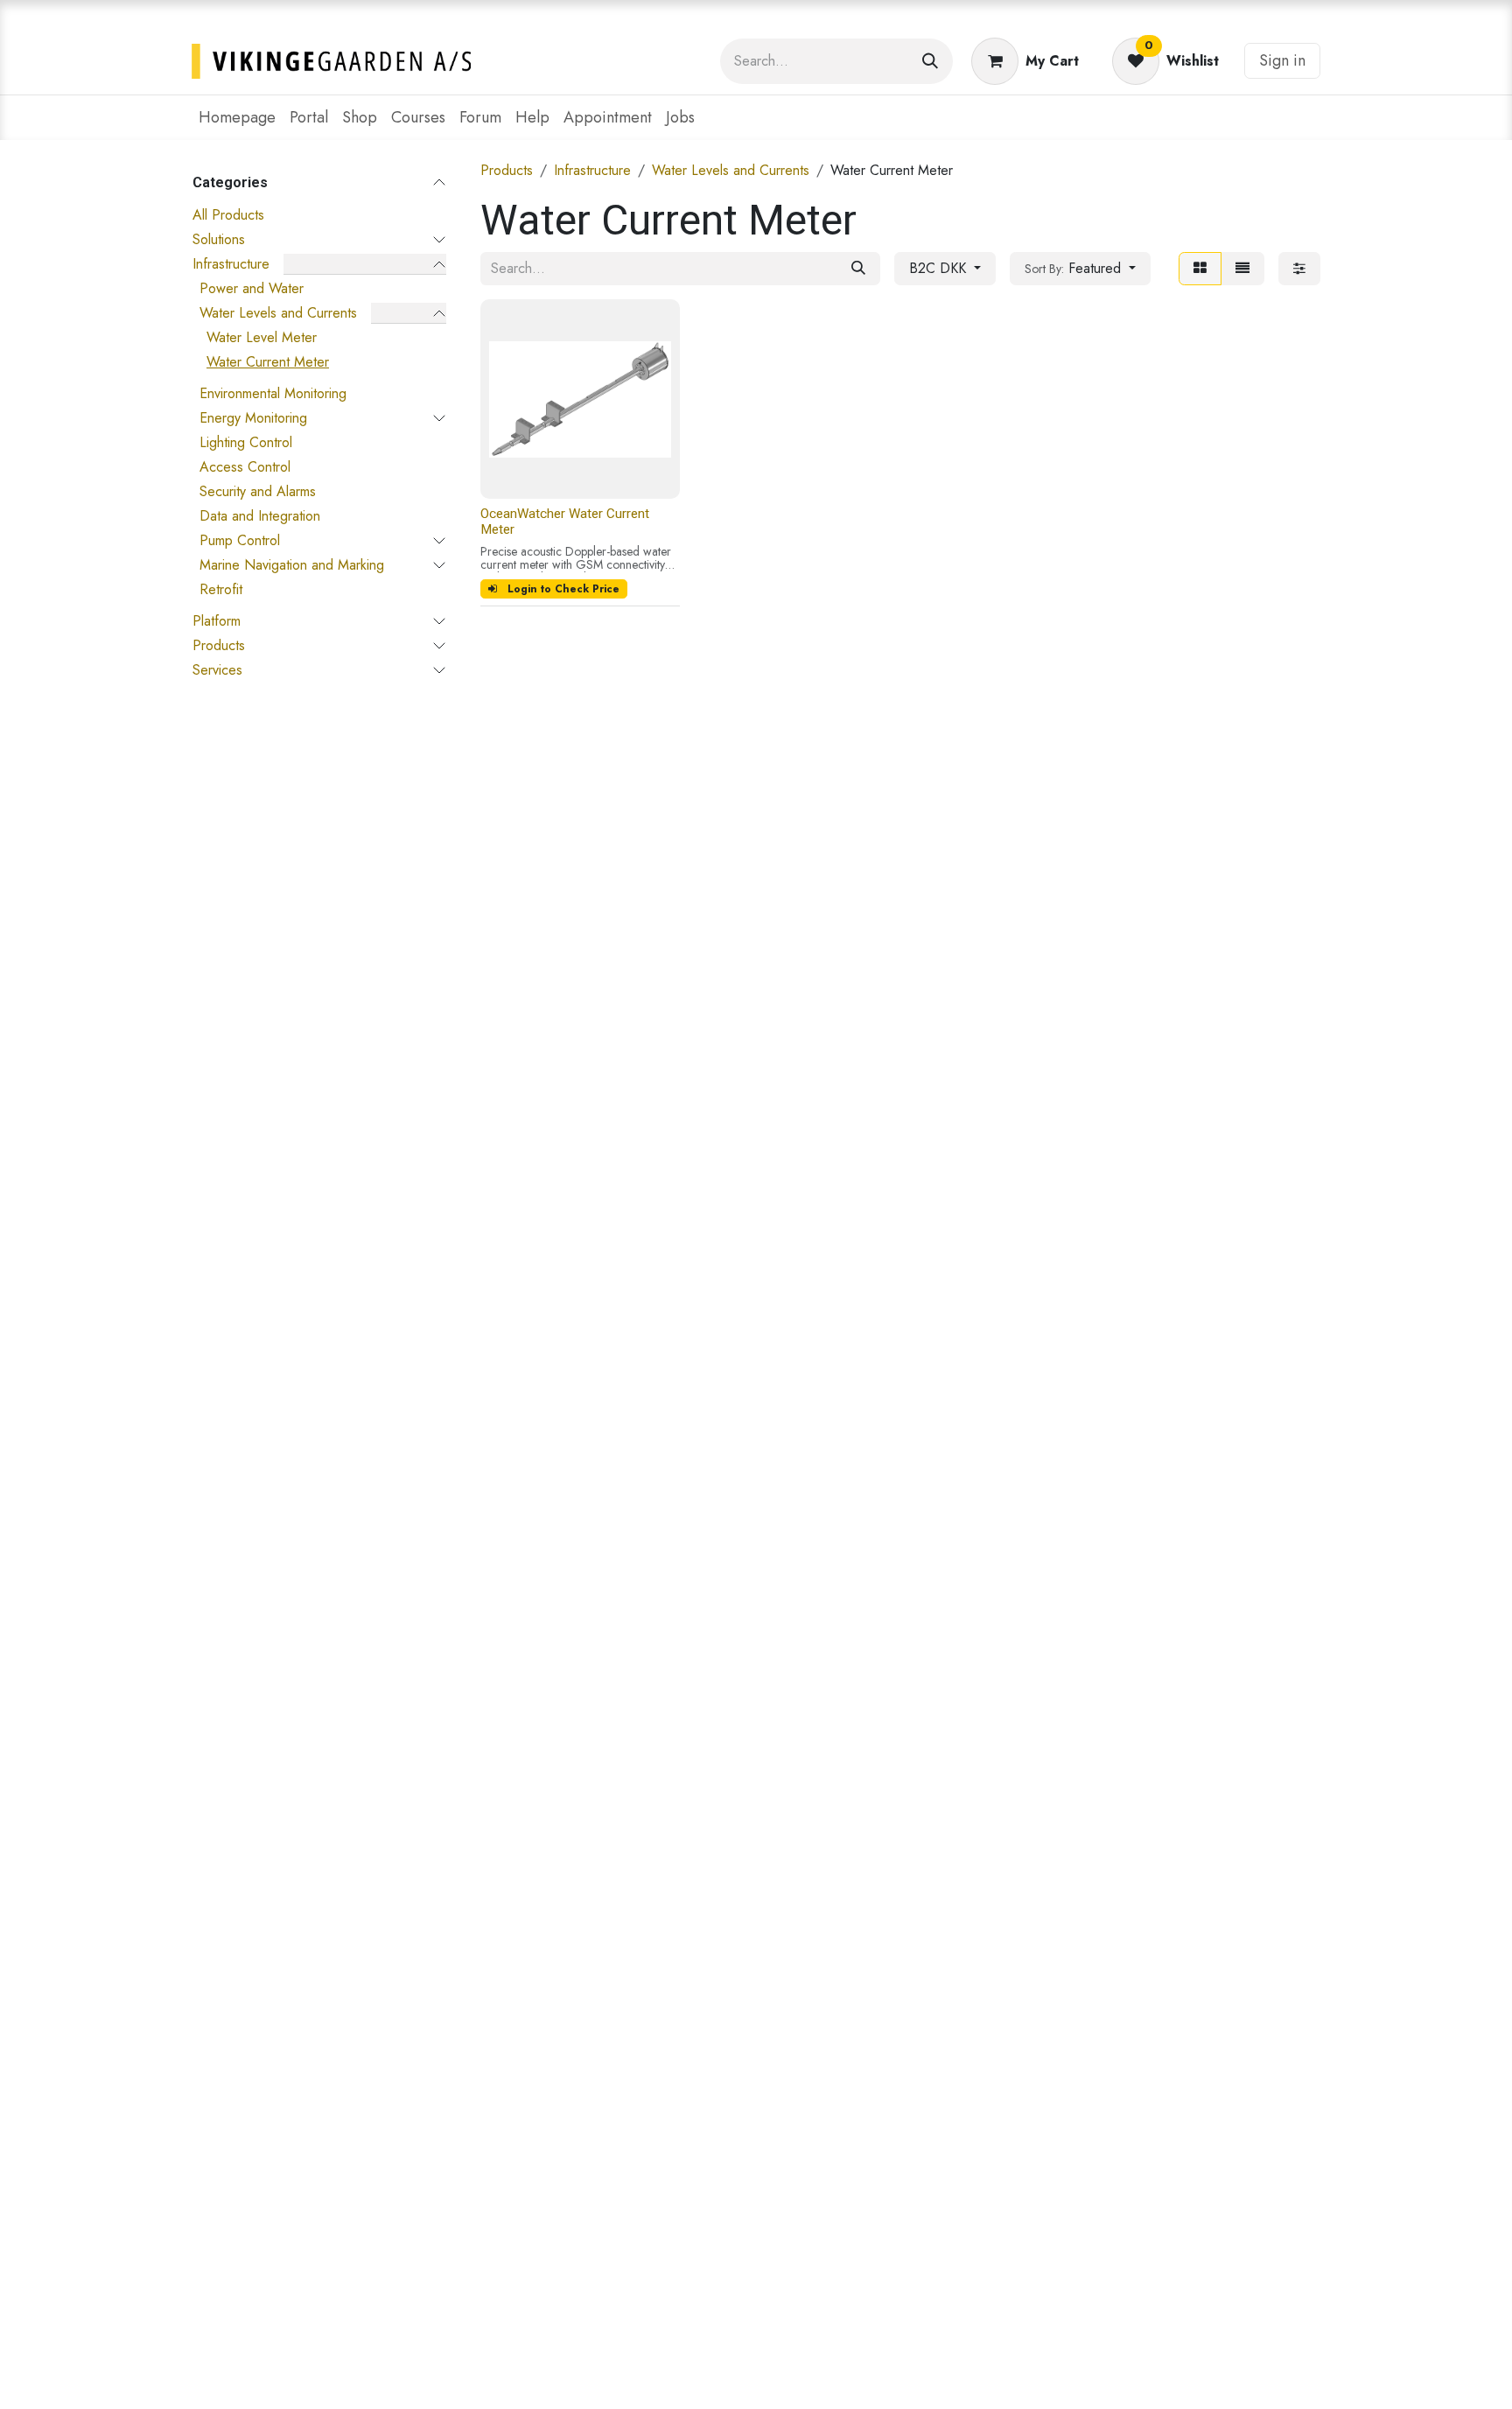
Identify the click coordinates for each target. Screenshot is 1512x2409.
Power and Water (252, 288)
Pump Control (240, 540)
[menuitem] (237, 118)
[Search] (930, 61)
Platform (217, 621)
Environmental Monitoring (273, 393)
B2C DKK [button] (940, 268)
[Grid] (1200, 269)
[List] (1242, 269)
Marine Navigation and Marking (292, 565)
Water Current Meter (268, 362)
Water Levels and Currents (278, 313)
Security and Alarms (258, 491)
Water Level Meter (262, 337)
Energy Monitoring (253, 418)
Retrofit (221, 589)
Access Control (245, 467)
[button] (1080, 269)
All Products (228, 215)
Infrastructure (231, 264)
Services (217, 670)
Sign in (1282, 60)
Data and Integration (260, 516)
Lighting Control (246, 442)
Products (219, 645)
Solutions (219, 239)
